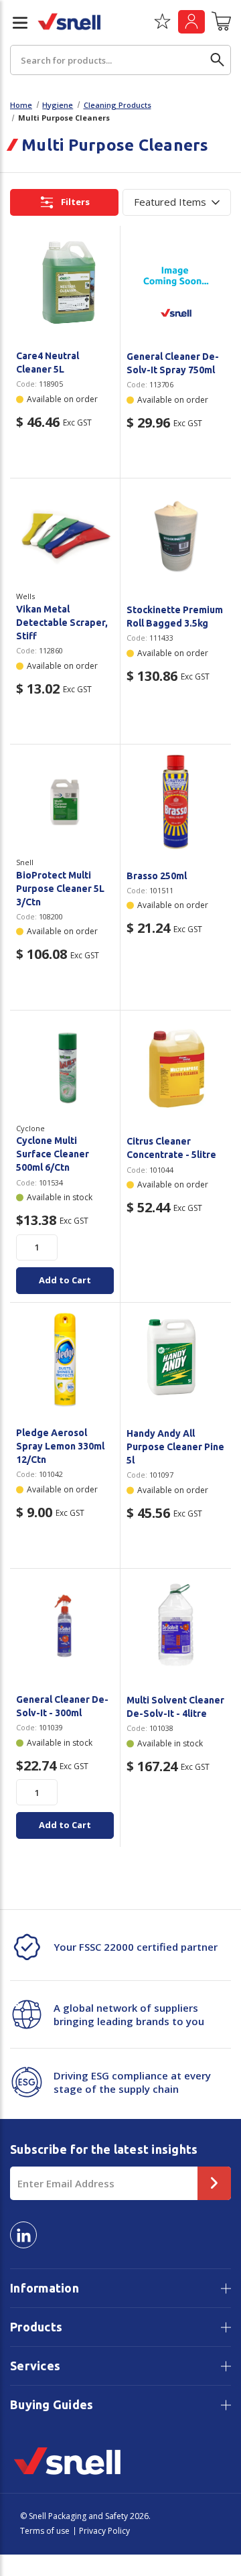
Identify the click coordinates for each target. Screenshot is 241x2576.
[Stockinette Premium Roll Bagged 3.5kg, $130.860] (176, 536)
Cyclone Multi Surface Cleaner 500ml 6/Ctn (53, 1154)
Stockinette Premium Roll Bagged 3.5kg (175, 617)
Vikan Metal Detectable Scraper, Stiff (62, 623)
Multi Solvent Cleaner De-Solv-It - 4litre (175, 1707)
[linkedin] (23, 2235)
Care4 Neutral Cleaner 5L (48, 363)
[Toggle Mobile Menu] (15, 23)
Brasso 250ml (157, 876)
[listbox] (177, 202)
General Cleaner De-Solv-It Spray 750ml (173, 363)
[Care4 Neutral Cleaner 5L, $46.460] (65, 283)
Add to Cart (65, 1280)
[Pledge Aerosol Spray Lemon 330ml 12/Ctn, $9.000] (65, 1360)
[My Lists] (162, 26)
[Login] (191, 22)
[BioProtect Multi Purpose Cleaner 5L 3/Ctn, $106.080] (65, 801)
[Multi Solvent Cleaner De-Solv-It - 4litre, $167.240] (176, 1626)
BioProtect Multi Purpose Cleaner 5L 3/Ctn (60, 889)
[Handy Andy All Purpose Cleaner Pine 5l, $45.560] (176, 1360)
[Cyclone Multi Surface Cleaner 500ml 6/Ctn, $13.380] (65, 1068)
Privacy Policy (104, 2531)
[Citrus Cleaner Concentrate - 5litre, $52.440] (176, 1068)
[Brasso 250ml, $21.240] (176, 802)
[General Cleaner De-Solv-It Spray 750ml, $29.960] (176, 283)
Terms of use (45, 2531)
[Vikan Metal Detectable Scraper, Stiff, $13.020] (65, 535)
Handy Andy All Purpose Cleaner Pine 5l (175, 1447)
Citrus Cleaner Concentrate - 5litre (171, 1148)
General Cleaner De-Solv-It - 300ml (62, 1706)
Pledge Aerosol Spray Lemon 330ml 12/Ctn (60, 1446)
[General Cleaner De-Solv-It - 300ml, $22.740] (65, 1626)
